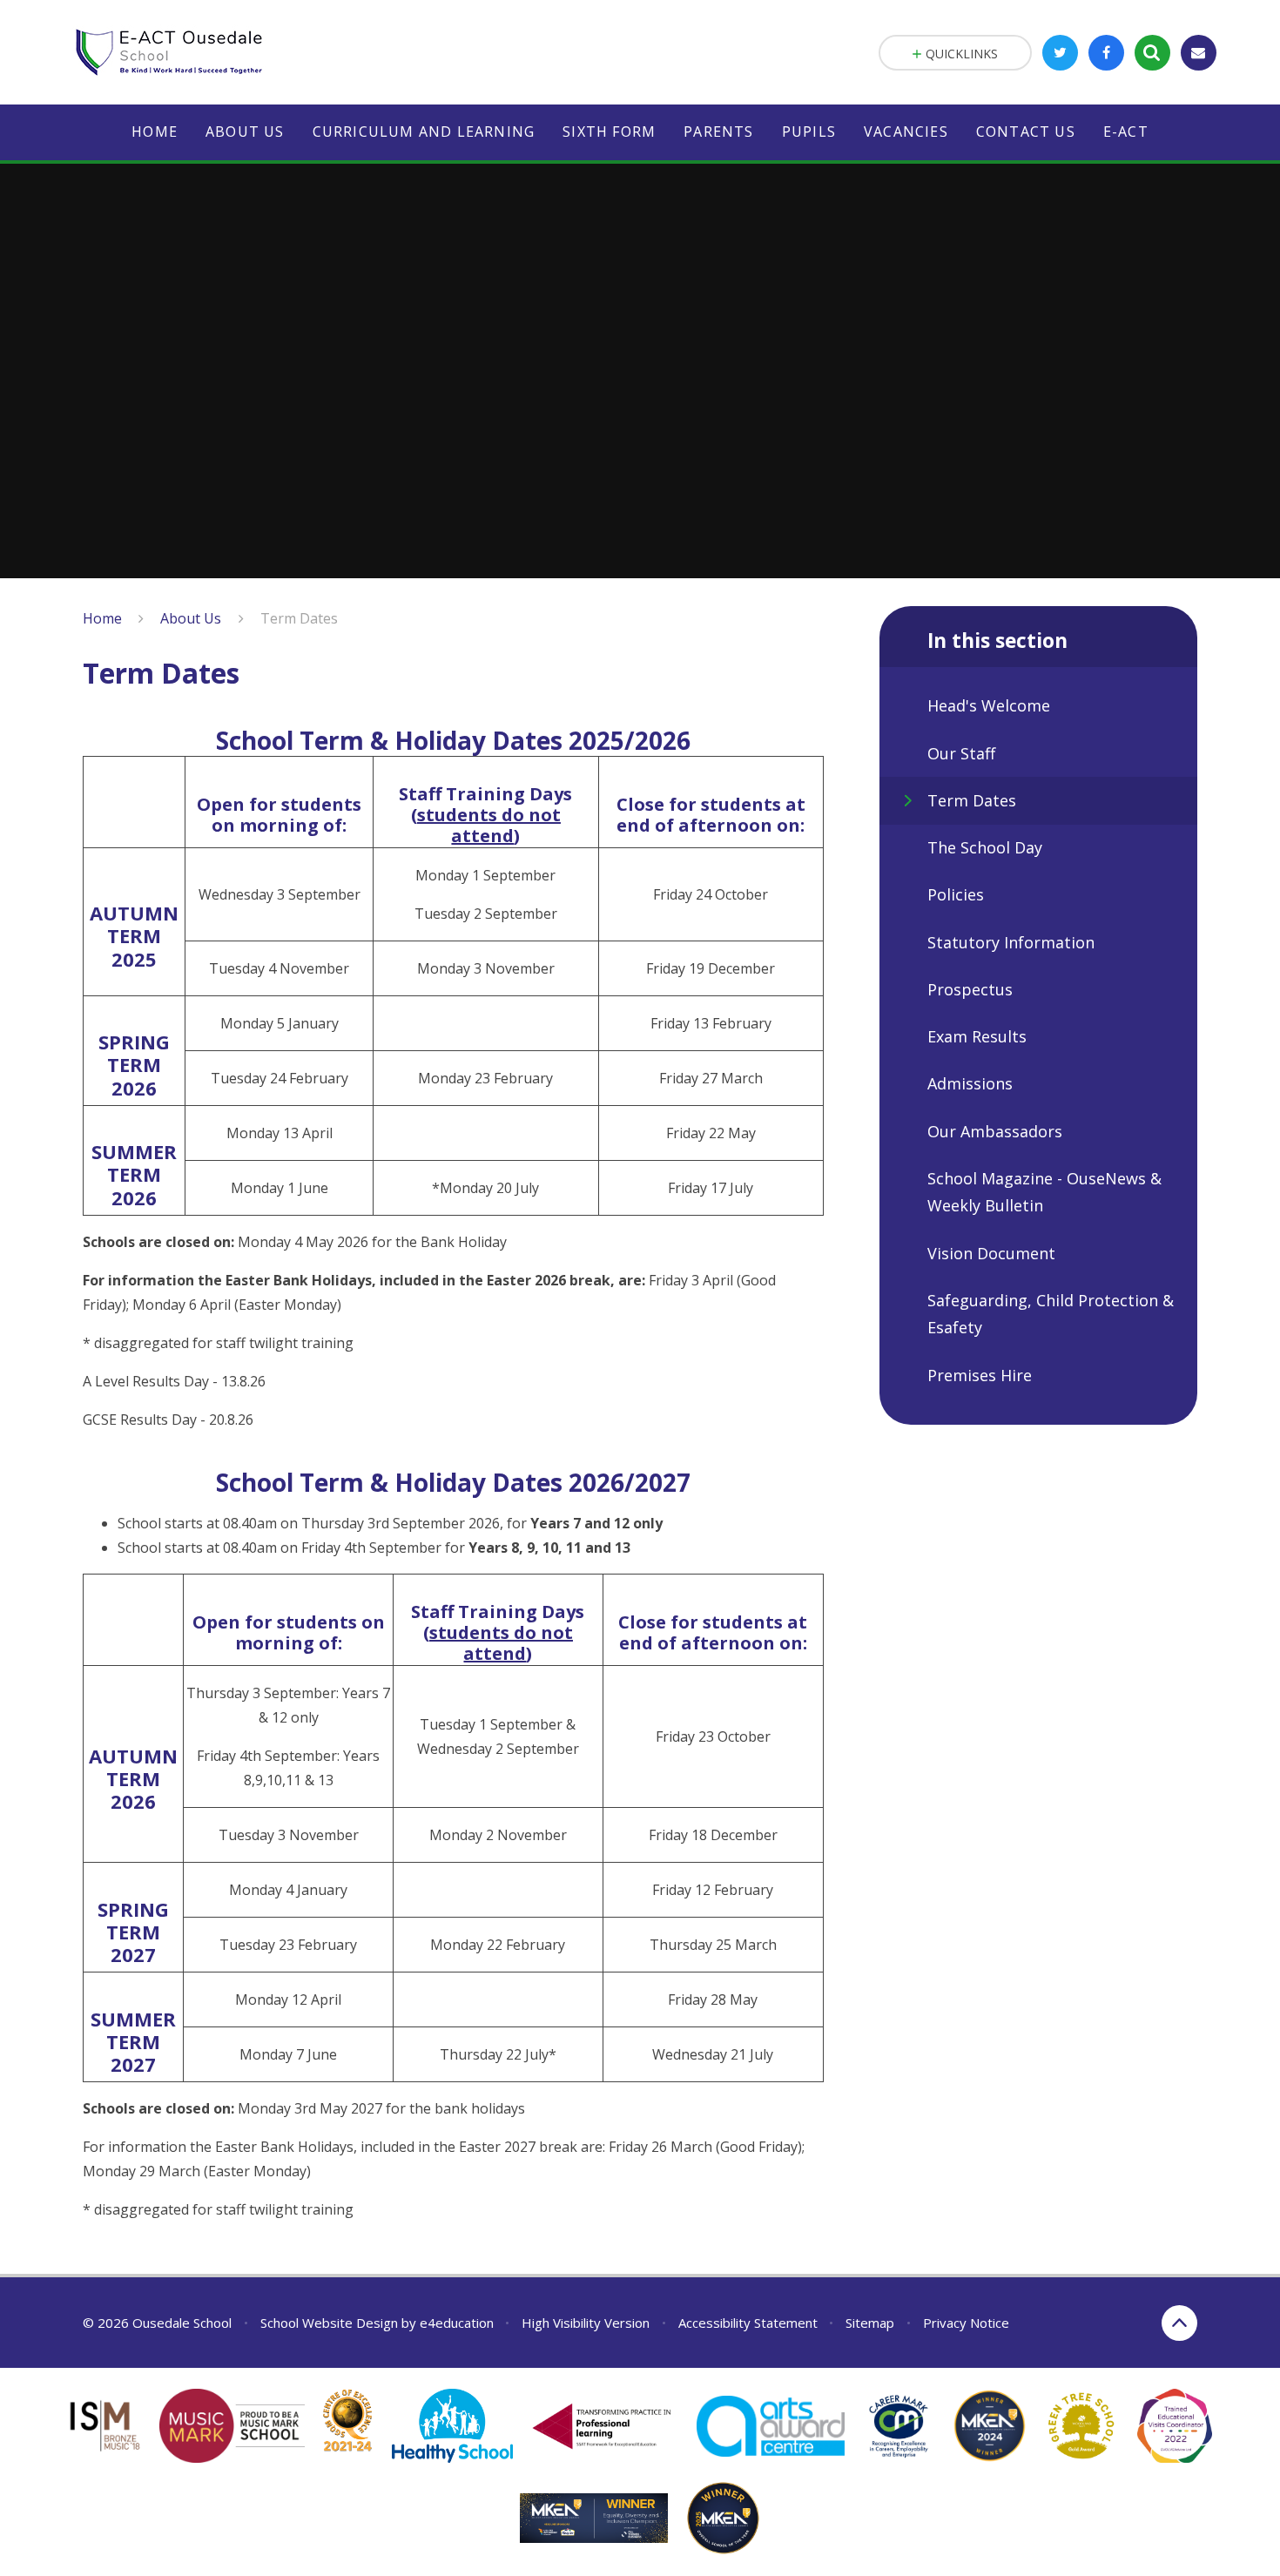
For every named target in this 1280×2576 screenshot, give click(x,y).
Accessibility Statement (748, 2323)
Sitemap (870, 2323)
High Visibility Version (586, 2323)
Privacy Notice (966, 2323)
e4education (457, 2323)
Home (102, 618)
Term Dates (299, 618)
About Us (191, 618)
